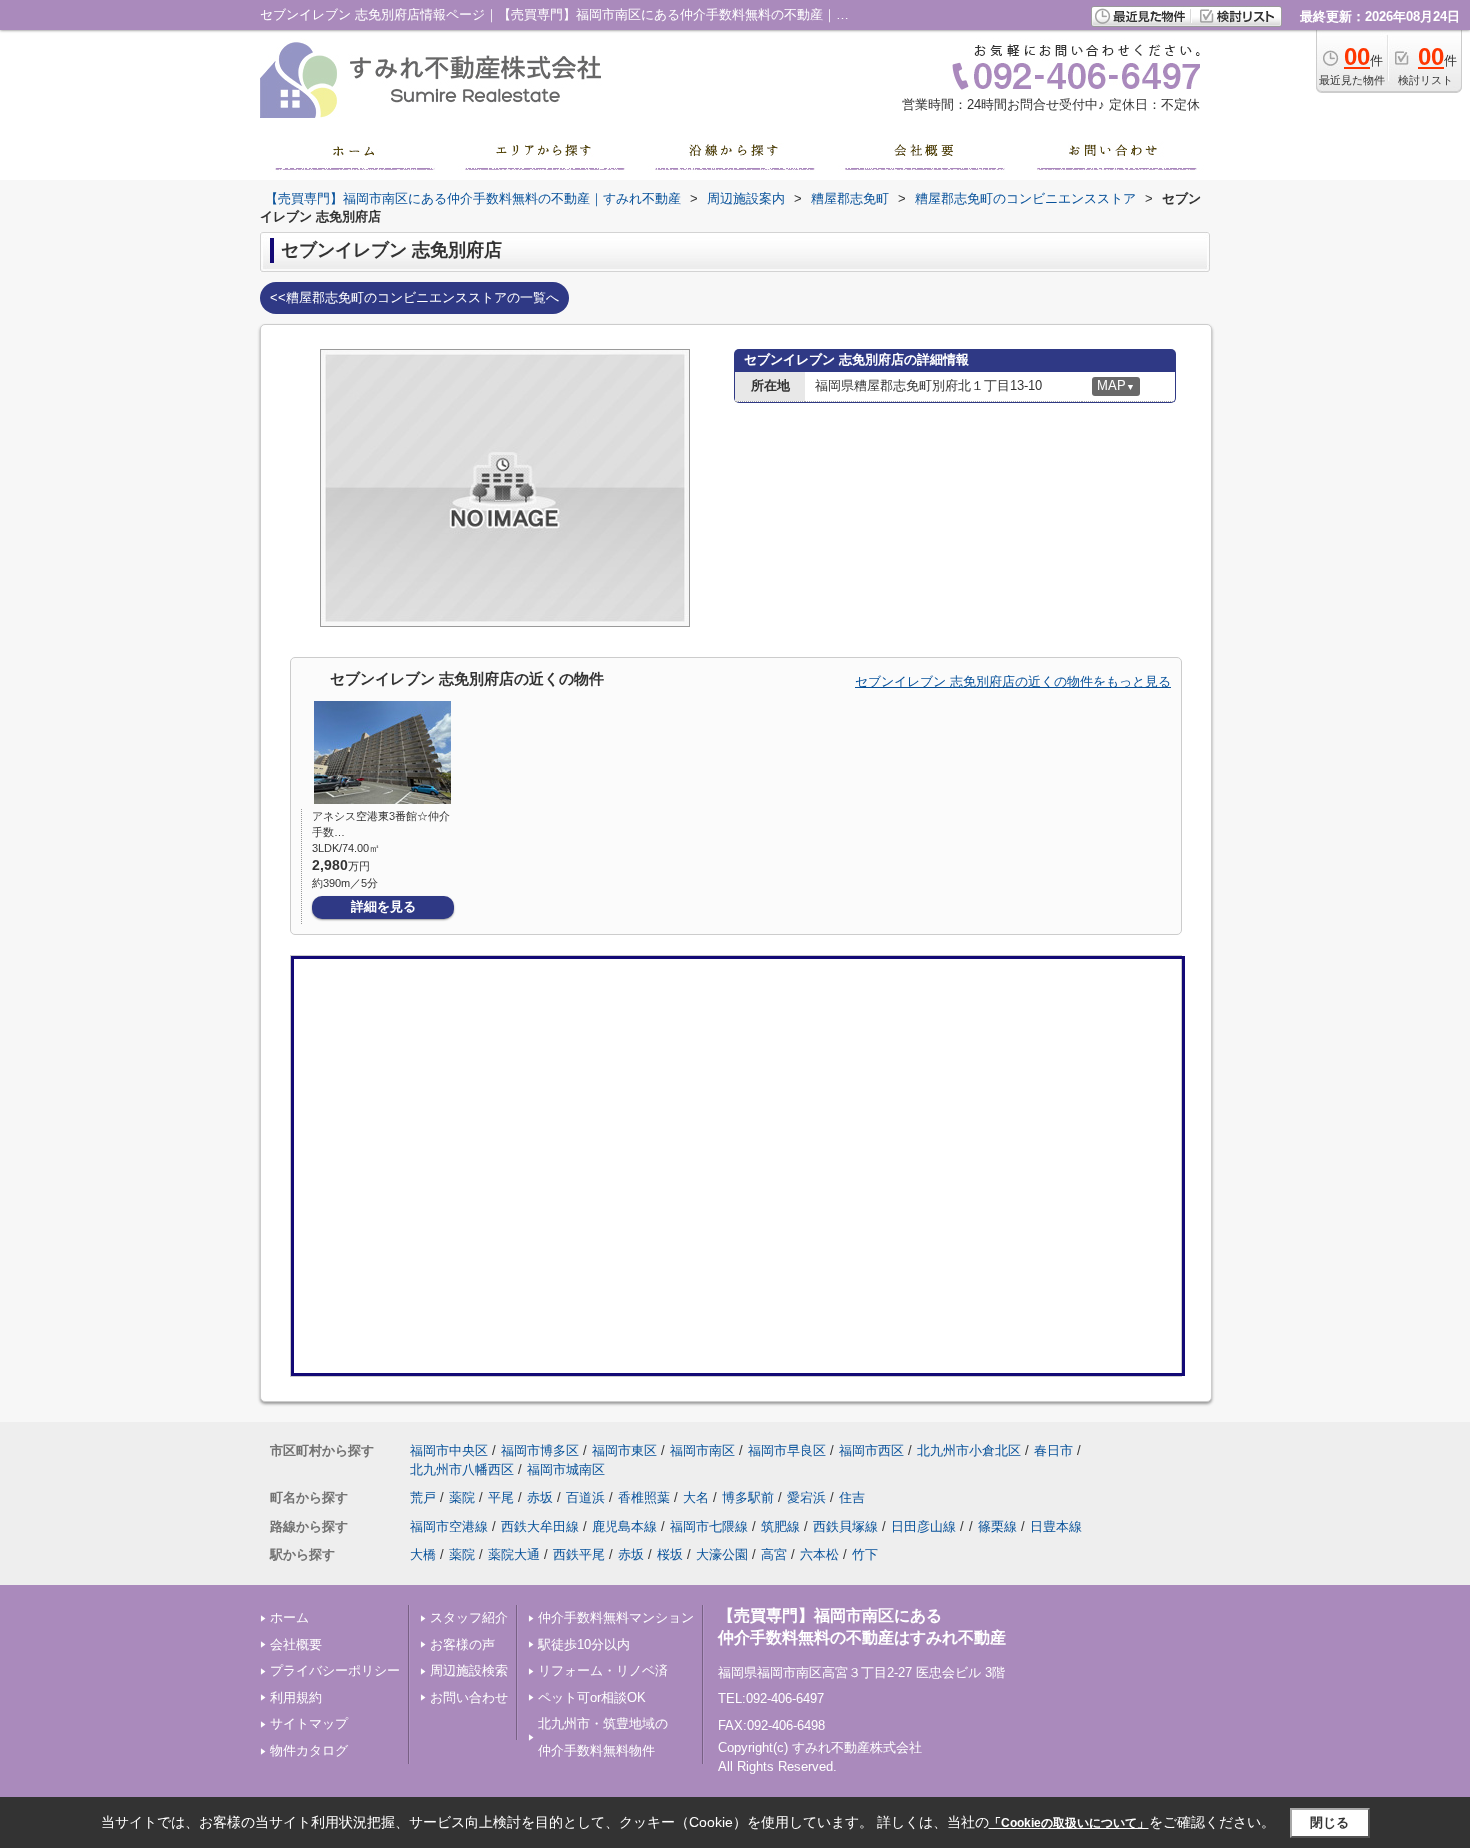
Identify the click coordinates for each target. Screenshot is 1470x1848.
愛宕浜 (806, 1497)
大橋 (423, 1554)
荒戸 (423, 1497)
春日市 (1053, 1450)
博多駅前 (748, 1497)
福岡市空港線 (449, 1526)
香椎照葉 (644, 1497)
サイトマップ (309, 1723)
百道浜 (585, 1497)
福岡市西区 (871, 1450)
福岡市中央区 (449, 1450)
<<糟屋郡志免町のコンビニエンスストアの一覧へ (414, 297)
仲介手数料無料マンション (616, 1617)
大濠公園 (722, 1554)
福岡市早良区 (787, 1450)
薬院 (462, 1497)
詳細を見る (383, 906)
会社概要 (296, 1644)
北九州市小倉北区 (969, 1450)
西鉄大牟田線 (540, 1526)
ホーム (289, 1617)
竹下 (865, 1554)
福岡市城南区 (566, 1469)
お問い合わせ (469, 1697)
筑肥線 (780, 1526)
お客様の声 (462, 1644)
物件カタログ (309, 1750)
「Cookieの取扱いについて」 (1069, 1823)
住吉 (852, 1497)
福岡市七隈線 (709, 1526)
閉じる (1329, 1821)
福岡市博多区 (540, 1450)
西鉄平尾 (579, 1554)
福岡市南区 (702, 1450)
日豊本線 (1056, 1526)
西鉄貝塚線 (845, 1526)
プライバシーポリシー (335, 1670)
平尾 (501, 1497)
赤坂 (540, 1497)
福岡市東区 (624, 1450)
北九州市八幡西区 (462, 1469)
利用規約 (296, 1697)
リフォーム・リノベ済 (603, 1670)
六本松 (819, 1554)
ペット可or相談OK (592, 1697)
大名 (696, 1497)
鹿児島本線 (624, 1526)
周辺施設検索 (469, 1670)
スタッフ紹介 (469, 1617)
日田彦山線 (923, 1526)
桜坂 (670, 1554)
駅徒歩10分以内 (584, 1644)
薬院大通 (514, 1554)
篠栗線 (997, 1526)
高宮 (774, 1554)
